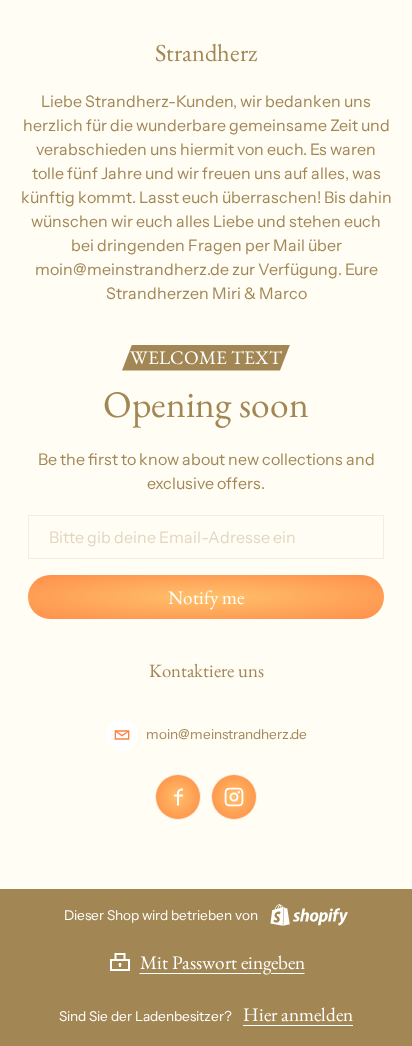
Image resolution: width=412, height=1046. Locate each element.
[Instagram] (234, 797)
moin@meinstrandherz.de (226, 734)
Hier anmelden (298, 1014)
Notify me (206, 597)
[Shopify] (305, 915)
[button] (206, 962)
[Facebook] (178, 797)
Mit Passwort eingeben (222, 962)
